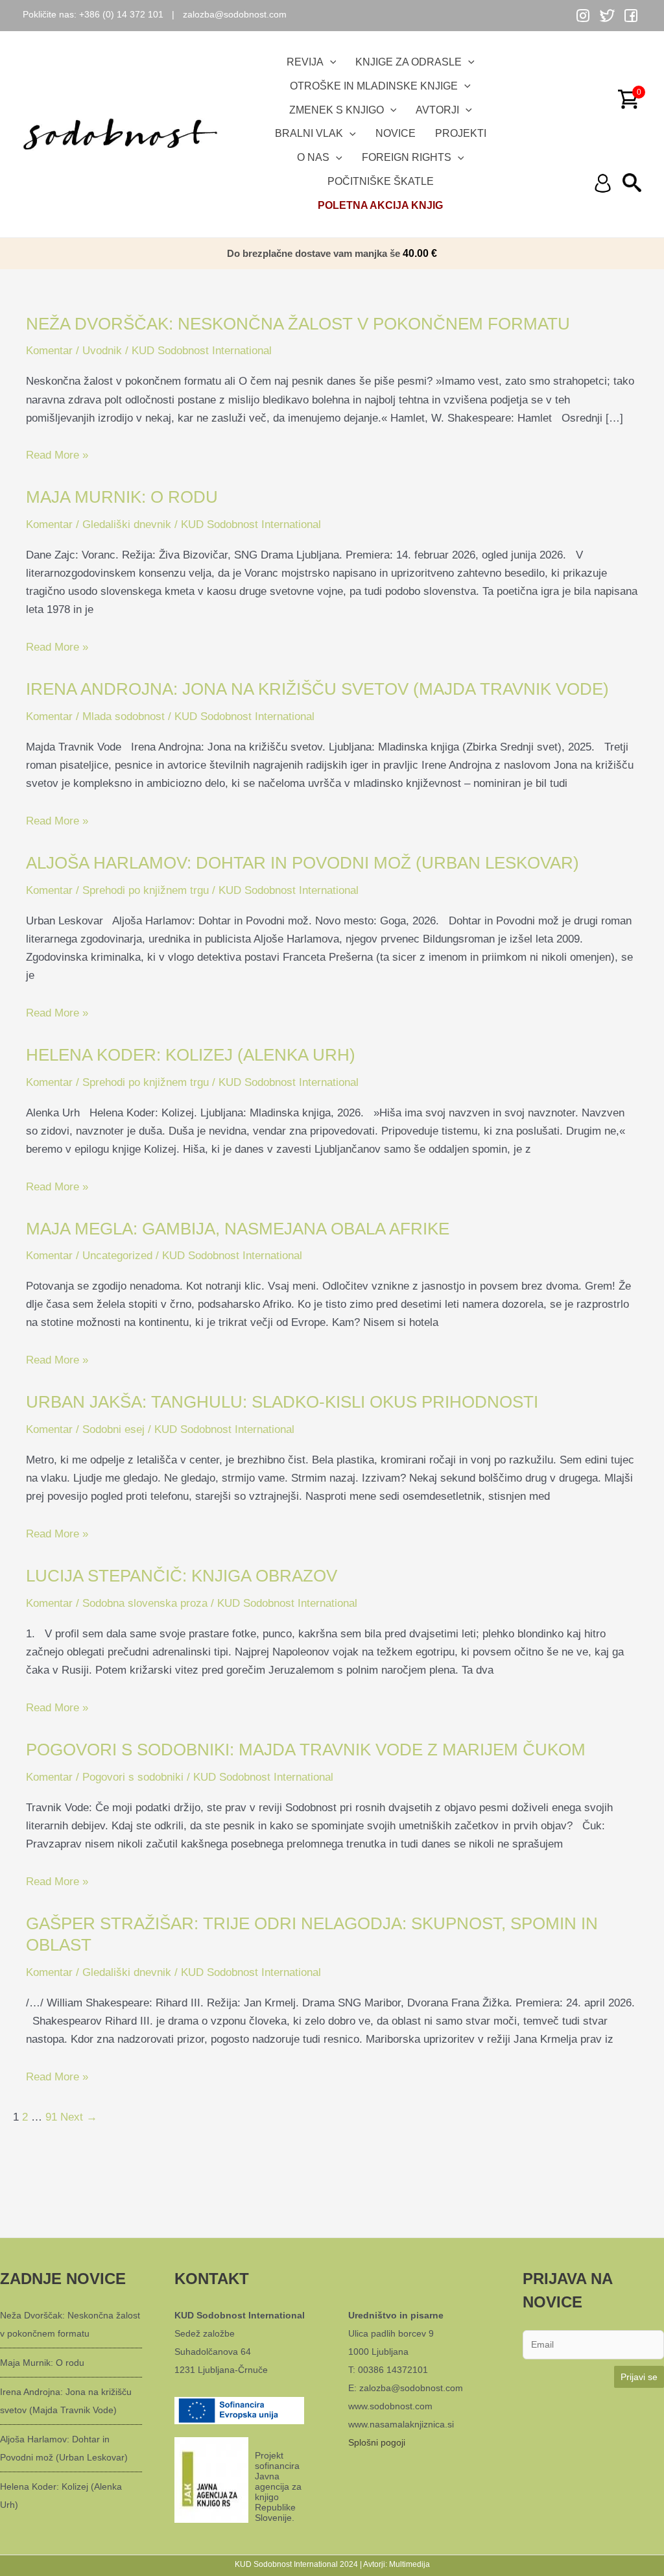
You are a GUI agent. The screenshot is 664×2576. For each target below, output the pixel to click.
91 (51, 2117)
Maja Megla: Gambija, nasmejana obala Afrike (238, 1229)
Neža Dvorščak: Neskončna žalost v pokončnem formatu (298, 324)
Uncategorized (117, 1256)
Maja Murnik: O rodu (122, 497)
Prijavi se (639, 2377)
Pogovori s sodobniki (133, 1777)
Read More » (57, 455)
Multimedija (409, 2564)
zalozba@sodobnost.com (235, 14)
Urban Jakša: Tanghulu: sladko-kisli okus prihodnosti (282, 1402)
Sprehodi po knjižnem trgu (146, 890)
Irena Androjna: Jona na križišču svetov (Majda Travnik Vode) (317, 689)
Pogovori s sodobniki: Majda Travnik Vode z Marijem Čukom (306, 1750)
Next (79, 2117)
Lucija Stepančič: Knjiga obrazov (182, 1576)
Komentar (49, 351)
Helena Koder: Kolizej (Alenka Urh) (191, 1055)
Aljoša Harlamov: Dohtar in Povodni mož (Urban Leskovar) (302, 863)
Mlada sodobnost (124, 716)
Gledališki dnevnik (127, 524)
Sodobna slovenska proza (145, 1603)
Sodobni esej (113, 1429)
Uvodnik (102, 351)
